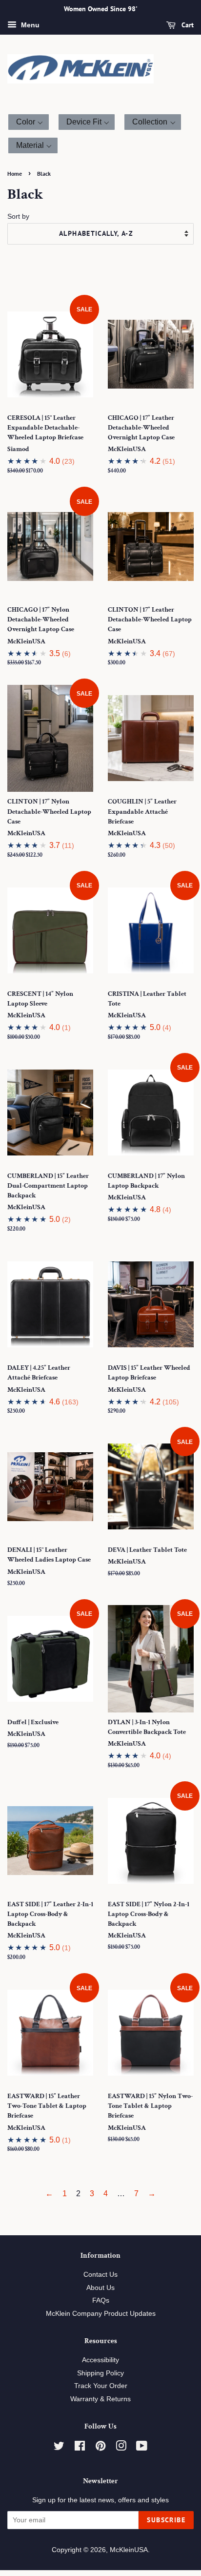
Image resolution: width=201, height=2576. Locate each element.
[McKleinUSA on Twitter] (59, 2448)
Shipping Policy (100, 2373)
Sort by (18, 216)
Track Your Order (101, 2386)
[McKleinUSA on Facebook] (80, 2448)
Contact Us (100, 2275)
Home (15, 174)
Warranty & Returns (100, 2399)
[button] (29, 122)
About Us (100, 2288)
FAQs (101, 2300)
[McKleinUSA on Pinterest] (100, 2448)
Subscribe (166, 2520)
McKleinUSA (129, 2550)
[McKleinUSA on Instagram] (121, 2448)
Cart (187, 25)
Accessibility (100, 2360)
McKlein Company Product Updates (101, 2314)
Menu (29, 25)
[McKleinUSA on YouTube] (142, 2448)
